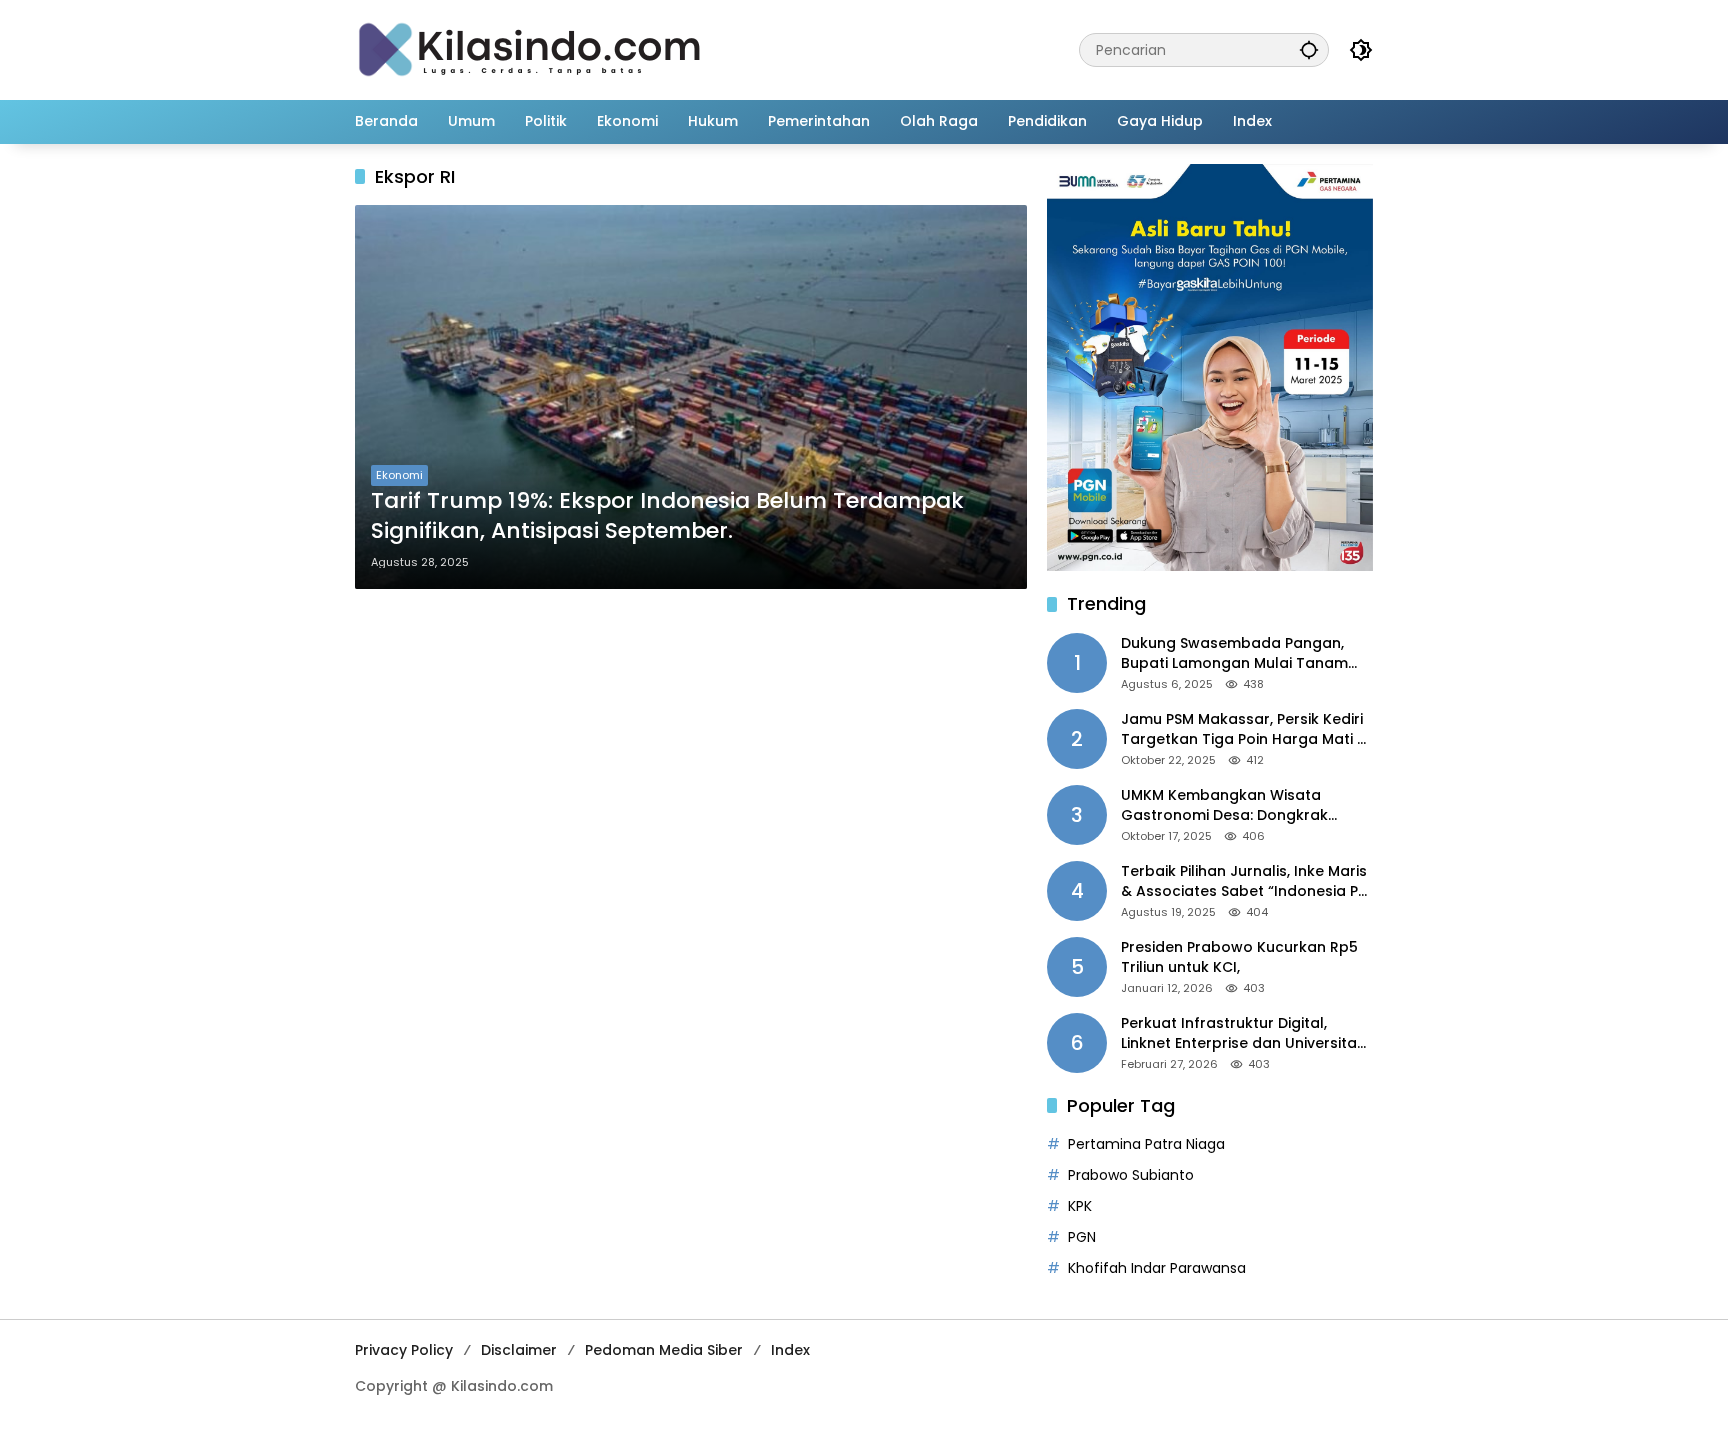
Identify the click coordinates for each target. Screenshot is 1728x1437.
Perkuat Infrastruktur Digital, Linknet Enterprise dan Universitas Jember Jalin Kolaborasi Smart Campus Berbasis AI (1243, 1033)
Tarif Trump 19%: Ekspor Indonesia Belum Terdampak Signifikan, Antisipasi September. (667, 516)
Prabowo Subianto (1131, 1175)
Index (790, 1350)
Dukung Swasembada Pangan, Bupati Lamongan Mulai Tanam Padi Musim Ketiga (1234, 653)
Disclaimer (519, 1350)
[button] (1309, 49)
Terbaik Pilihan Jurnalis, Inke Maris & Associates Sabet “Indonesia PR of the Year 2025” (1244, 881)
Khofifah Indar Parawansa (1157, 1268)
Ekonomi (399, 475)
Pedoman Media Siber (664, 1350)
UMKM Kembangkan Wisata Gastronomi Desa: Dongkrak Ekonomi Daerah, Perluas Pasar (1234, 805)
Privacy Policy (404, 1350)
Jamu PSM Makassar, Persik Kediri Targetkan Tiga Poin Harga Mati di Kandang (1245, 729)
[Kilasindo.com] (530, 49)
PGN (1082, 1237)
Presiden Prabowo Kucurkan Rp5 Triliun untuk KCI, (1239, 957)
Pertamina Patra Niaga (1146, 1144)
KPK (1080, 1206)
